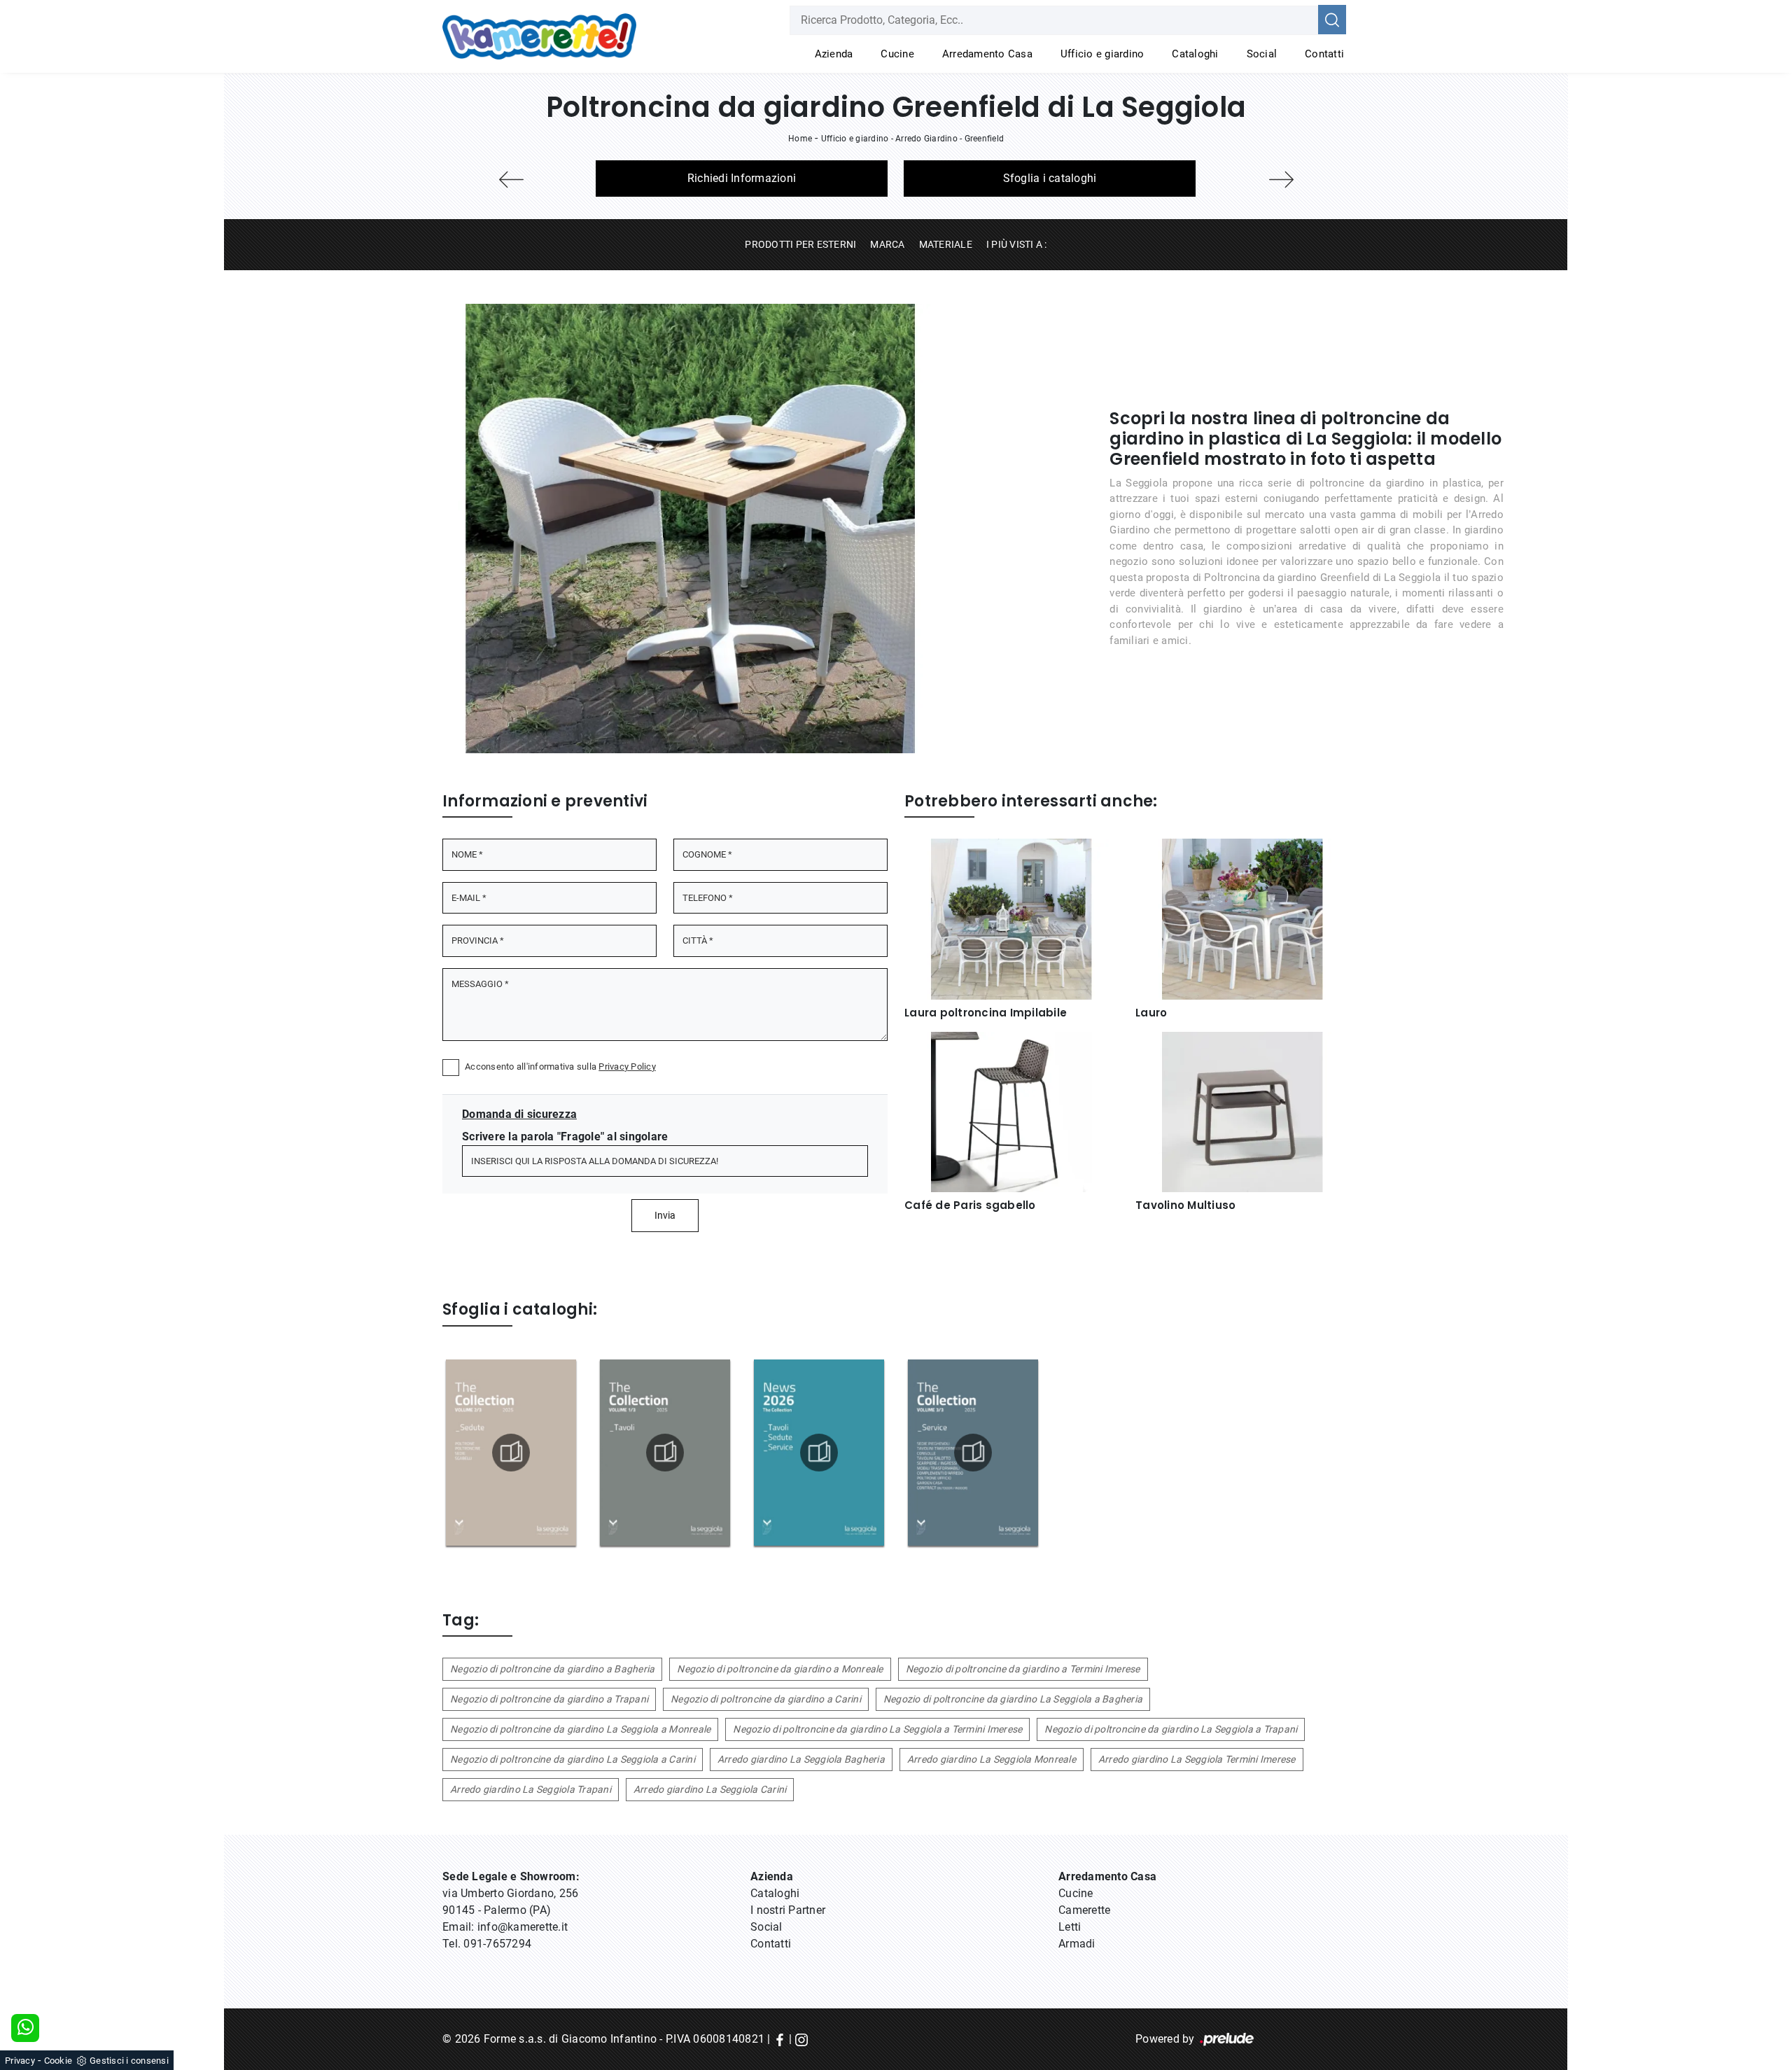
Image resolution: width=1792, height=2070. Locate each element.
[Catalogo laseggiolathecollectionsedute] (511, 1453)
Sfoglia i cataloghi (1050, 178)
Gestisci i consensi (129, 2061)
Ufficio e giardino (1102, 54)
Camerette (1084, 1910)
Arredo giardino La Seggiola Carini (710, 1789)
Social (1262, 54)
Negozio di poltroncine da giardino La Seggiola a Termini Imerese (877, 1729)
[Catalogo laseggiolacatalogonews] (819, 1453)
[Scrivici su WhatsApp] (25, 2028)
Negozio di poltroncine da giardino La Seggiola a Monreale (580, 1729)
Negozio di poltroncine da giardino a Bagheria (552, 1669)
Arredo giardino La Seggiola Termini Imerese (1197, 1759)
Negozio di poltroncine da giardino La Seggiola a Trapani (1171, 1729)
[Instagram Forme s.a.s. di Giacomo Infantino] (801, 2039)
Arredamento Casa (987, 54)
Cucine (897, 54)
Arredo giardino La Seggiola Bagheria (801, 1759)
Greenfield (985, 139)
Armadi (1077, 1944)
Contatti (1324, 54)
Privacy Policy (627, 1067)
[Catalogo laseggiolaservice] (973, 1453)
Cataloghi (1195, 54)
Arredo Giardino (926, 139)
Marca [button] (887, 244)
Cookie (58, 2061)
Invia (665, 1215)
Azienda (834, 54)
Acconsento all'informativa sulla (560, 1067)
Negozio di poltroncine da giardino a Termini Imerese (1023, 1669)
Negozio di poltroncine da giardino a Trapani (549, 1699)
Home (800, 139)
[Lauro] (511, 180)
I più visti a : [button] (1017, 244)
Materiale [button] (946, 244)
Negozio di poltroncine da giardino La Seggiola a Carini (573, 1759)
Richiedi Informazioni (742, 178)
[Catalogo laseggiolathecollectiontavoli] (665, 1453)
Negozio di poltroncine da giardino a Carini (766, 1699)
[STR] (1281, 180)
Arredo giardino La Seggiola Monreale (992, 1759)
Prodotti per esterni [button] (800, 244)
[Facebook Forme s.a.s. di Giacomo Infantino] (780, 2039)
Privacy (20, 2061)
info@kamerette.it (523, 1927)
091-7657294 (497, 1944)
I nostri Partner (788, 1910)
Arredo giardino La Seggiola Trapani (531, 1789)
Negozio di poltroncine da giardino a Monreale (780, 1669)
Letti (1070, 1927)
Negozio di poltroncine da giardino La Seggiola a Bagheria (1013, 1699)
